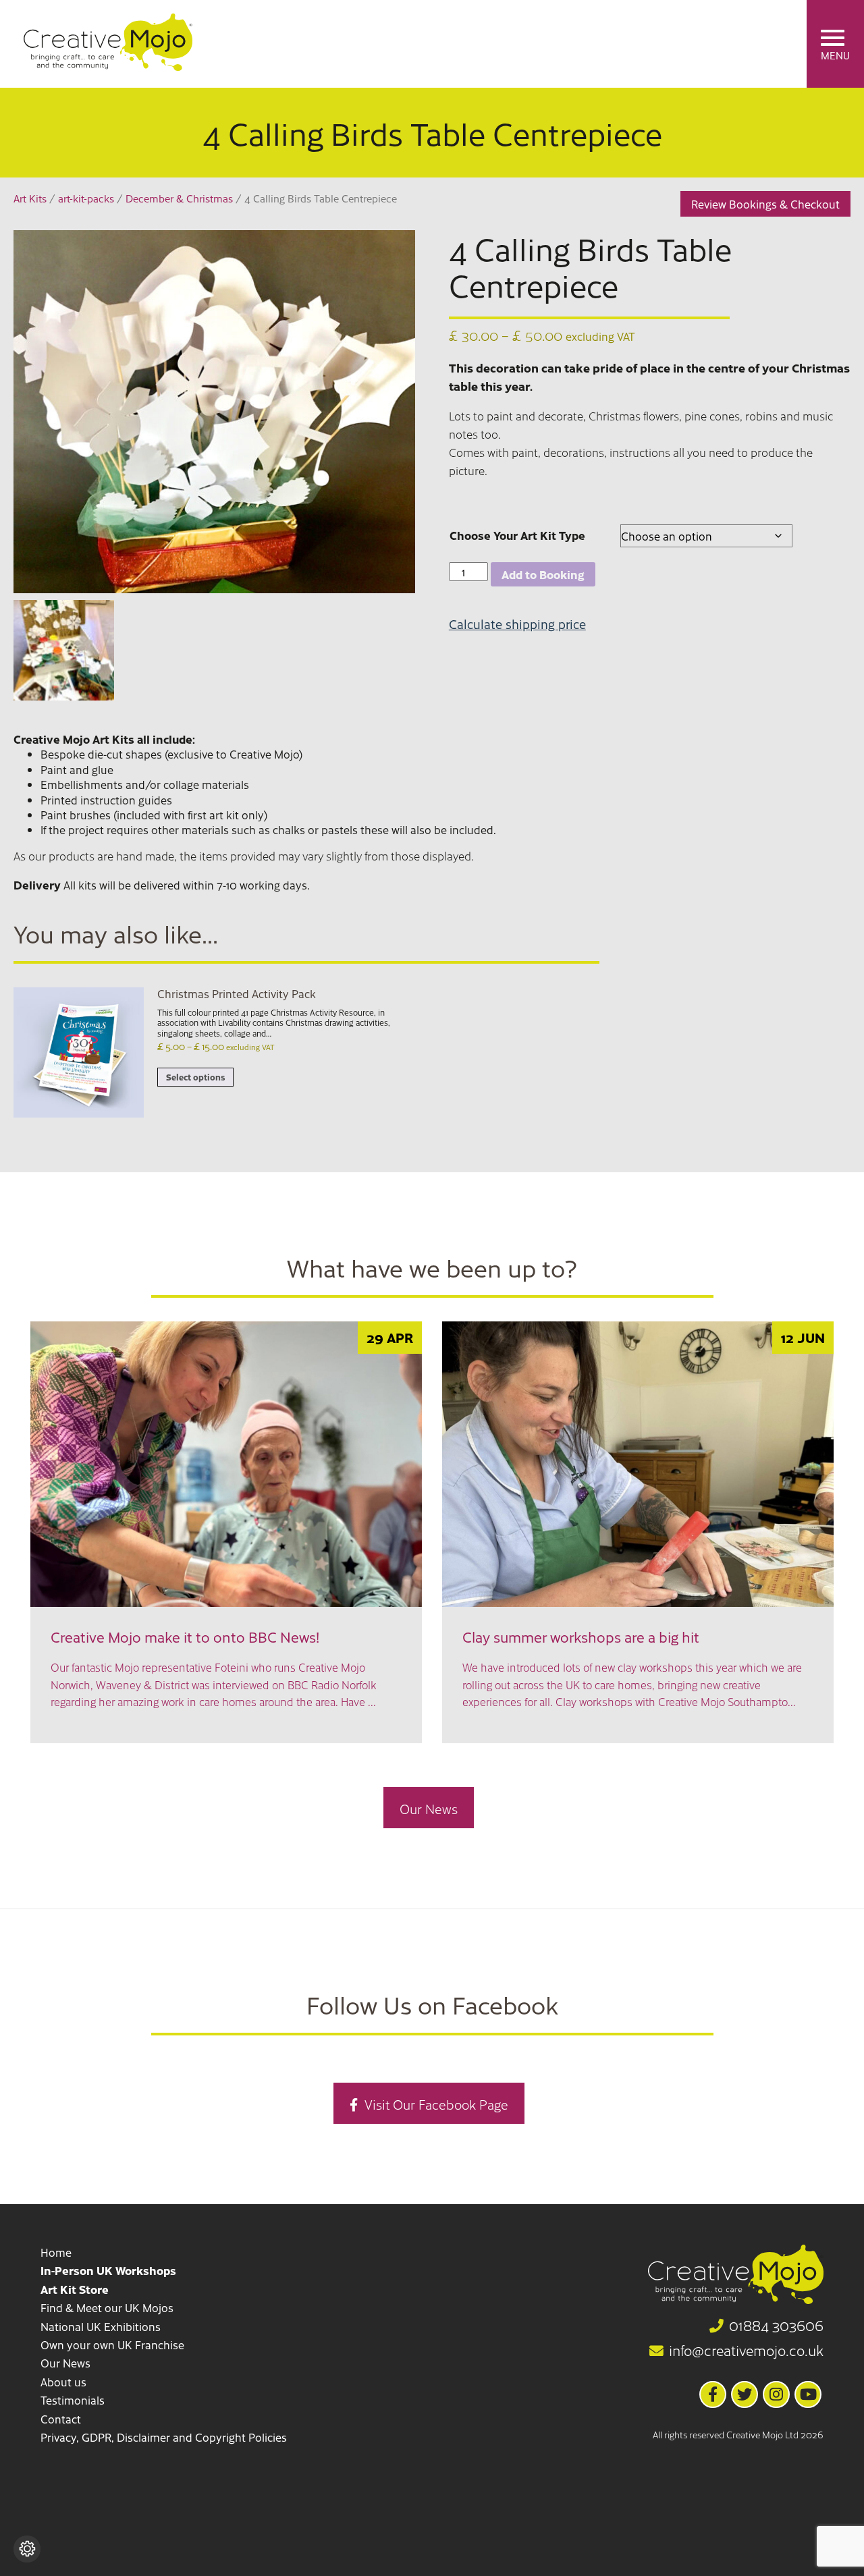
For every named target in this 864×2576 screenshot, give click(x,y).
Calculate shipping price (517, 624)
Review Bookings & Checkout (765, 204)
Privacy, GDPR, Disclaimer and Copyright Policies (164, 2437)
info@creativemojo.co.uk (746, 2351)
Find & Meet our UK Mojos (107, 2307)
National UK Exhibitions (101, 2326)
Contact (61, 2419)
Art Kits (30, 198)
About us (63, 2382)
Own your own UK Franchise (112, 2345)
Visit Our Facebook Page (436, 2104)
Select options (195, 1077)
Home (56, 2252)
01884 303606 (776, 2326)
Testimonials (73, 2400)
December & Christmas (179, 198)
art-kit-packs (86, 198)
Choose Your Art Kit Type (517, 535)
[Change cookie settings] (27, 2549)
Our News (429, 1808)
